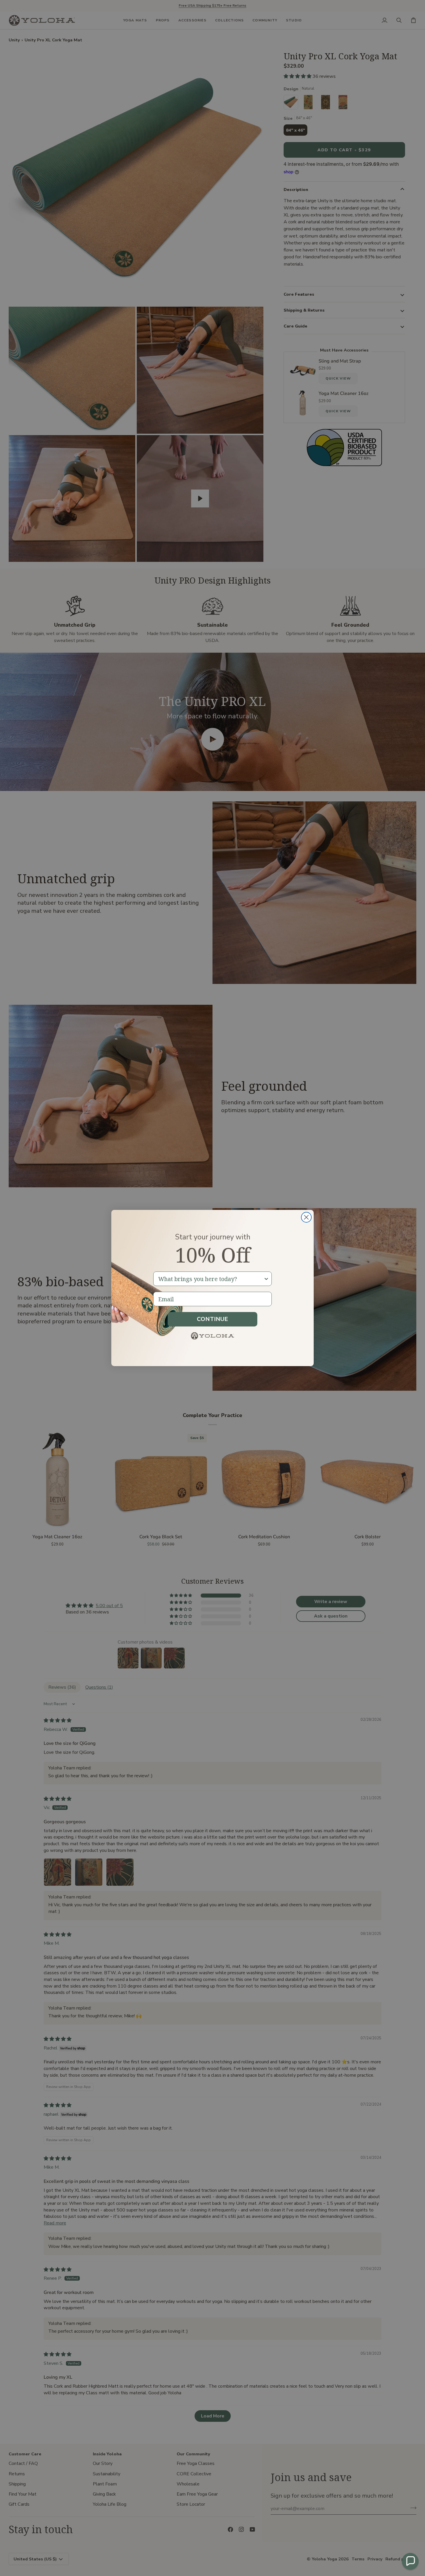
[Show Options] (266, 1279)
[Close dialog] (306, 1217)
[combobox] (211, 1279)
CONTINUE (212, 1319)
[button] (410, 2561)
